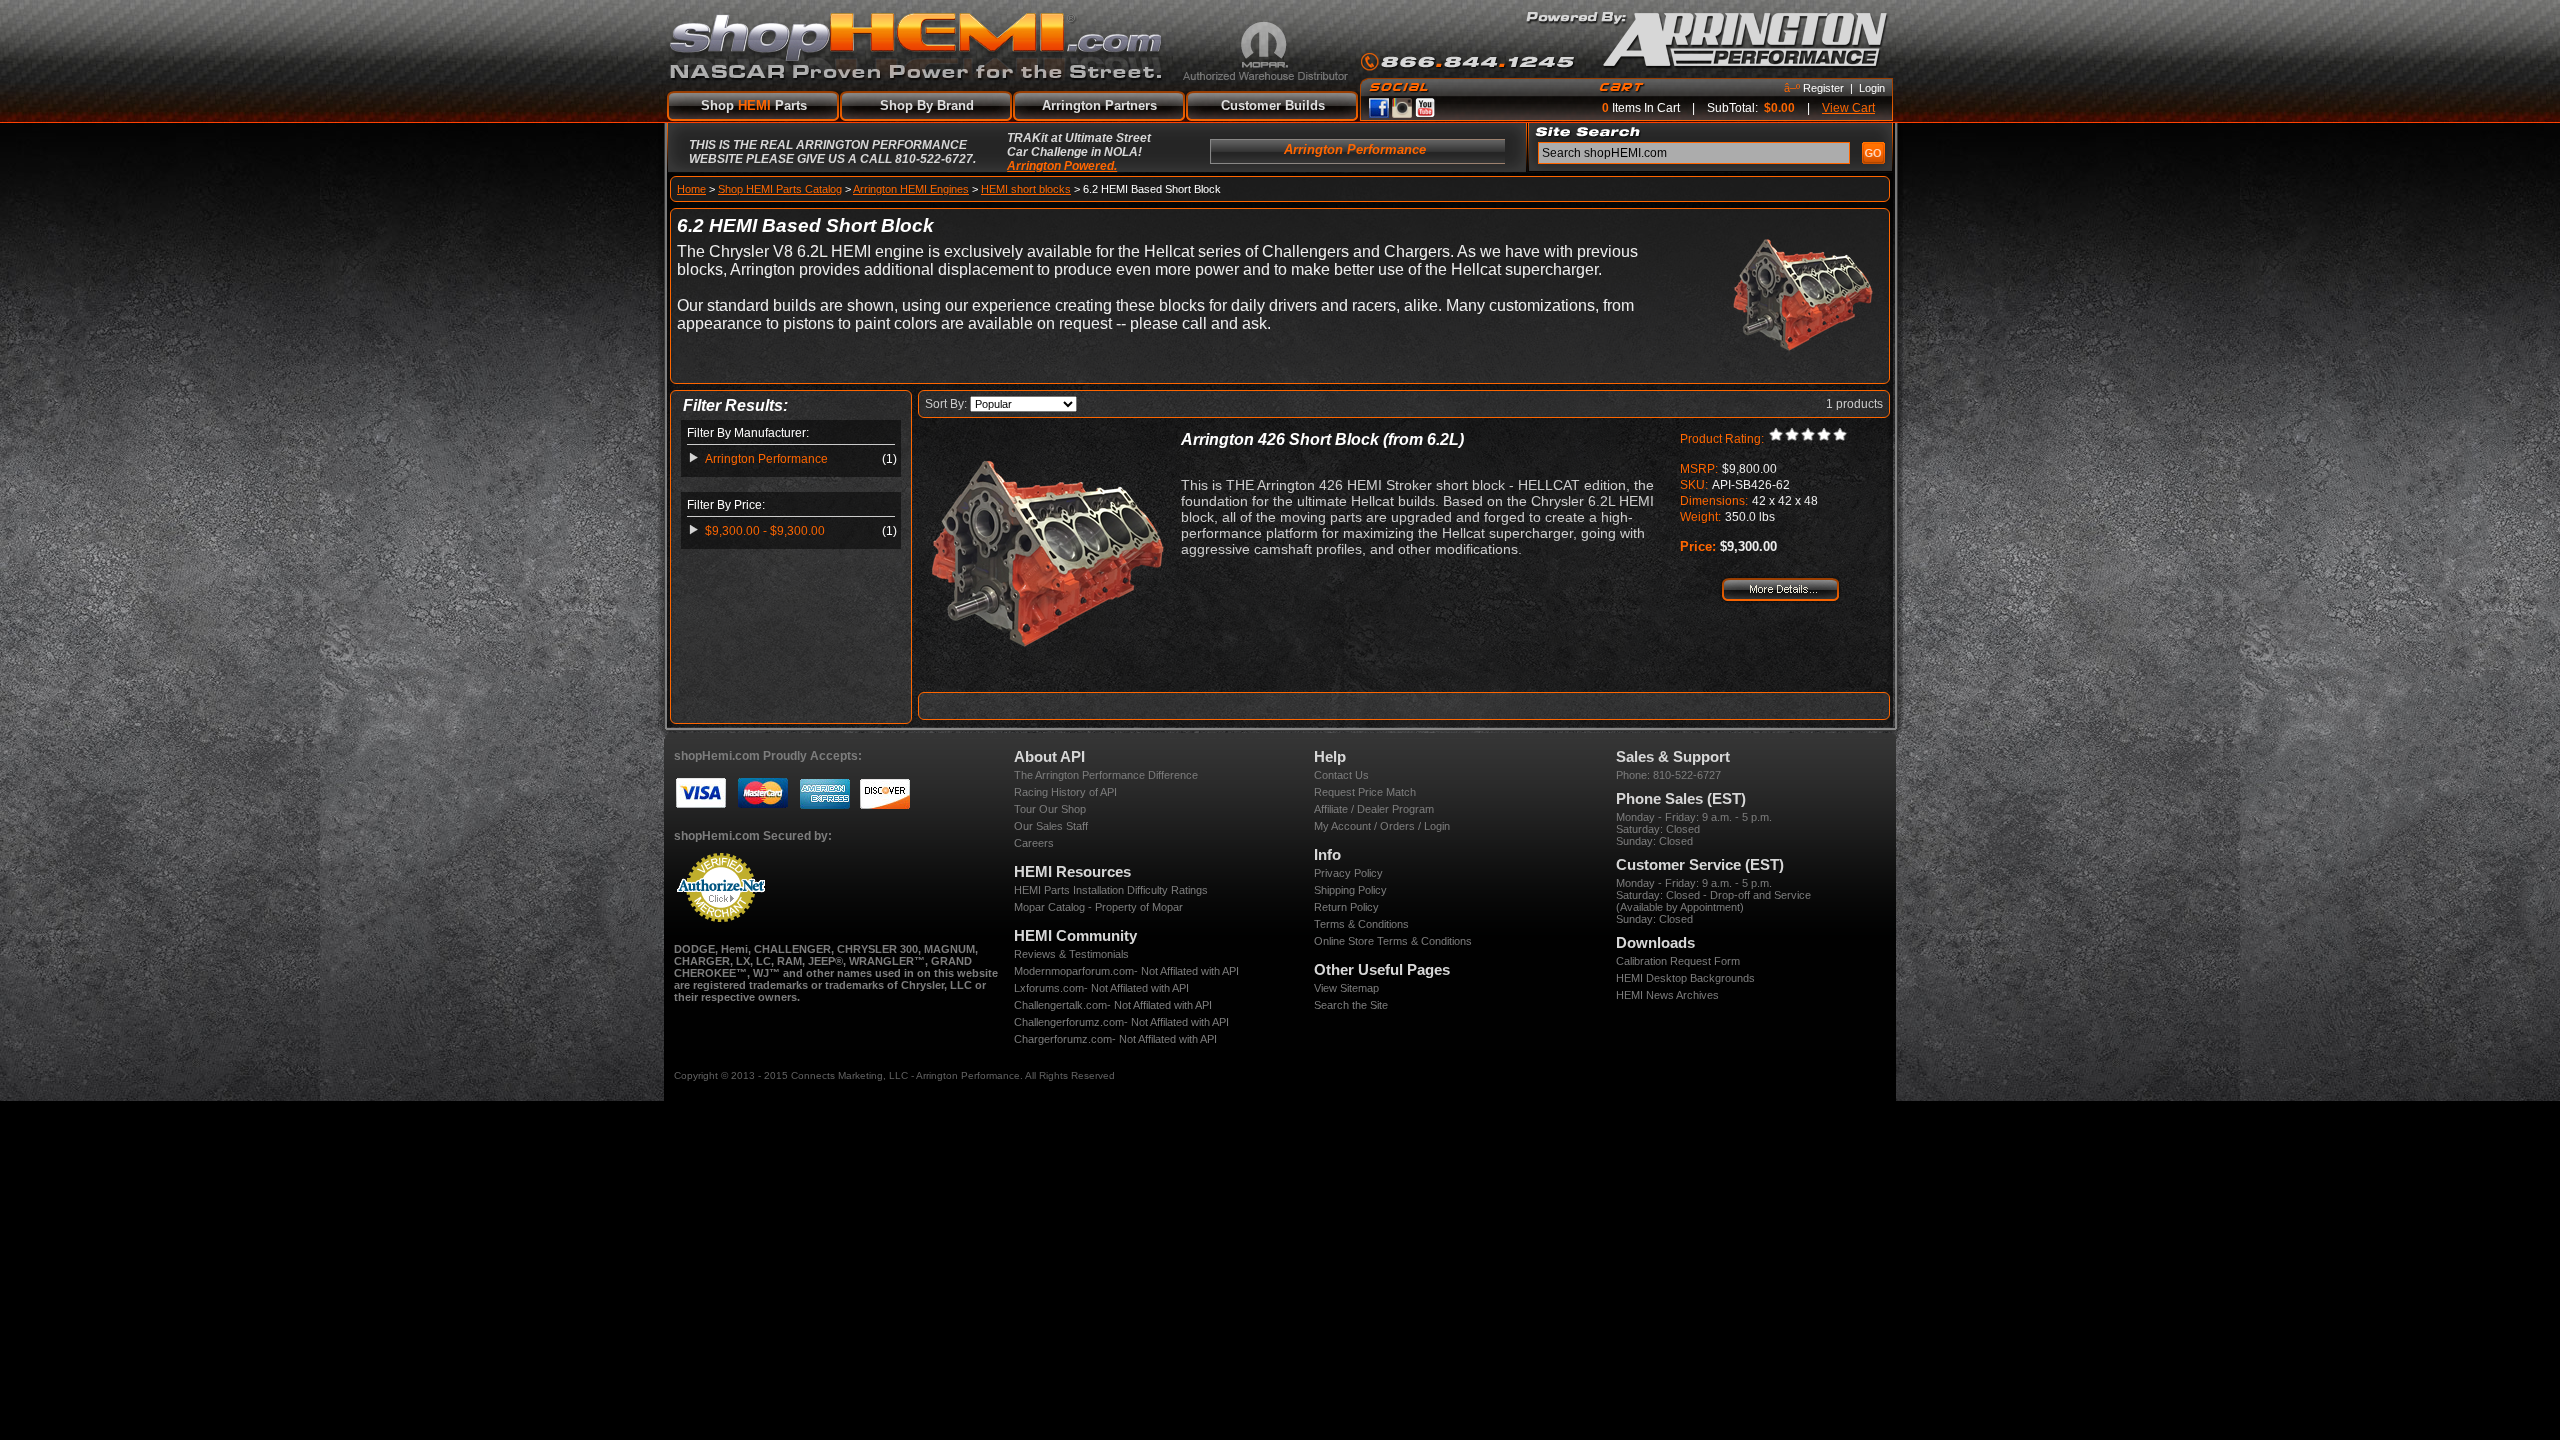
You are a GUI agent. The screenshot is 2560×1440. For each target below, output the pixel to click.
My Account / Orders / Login (1382, 826)
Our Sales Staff (1051, 826)
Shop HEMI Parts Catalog (780, 189)
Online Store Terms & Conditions (1393, 941)
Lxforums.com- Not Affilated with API (1101, 988)
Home (691, 189)
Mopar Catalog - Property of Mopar (1098, 907)
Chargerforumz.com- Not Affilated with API (1115, 1039)
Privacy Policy (1348, 873)
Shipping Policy (1350, 890)
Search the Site (1351, 1005)
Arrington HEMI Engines (911, 189)
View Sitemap (1346, 988)
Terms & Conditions (1361, 924)
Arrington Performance (766, 459)
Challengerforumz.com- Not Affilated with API (1121, 1022)
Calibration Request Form (1678, 961)
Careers (1034, 843)
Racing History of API (1065, 792)
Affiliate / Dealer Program (1374, 809)
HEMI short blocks (1026, 189)
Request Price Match (1365, 792)
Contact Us (1341, 775)
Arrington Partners (1099, 105)
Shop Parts (754, 105)
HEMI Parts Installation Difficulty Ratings (1111, 890)
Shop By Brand (927, 105)
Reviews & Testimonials (1071, 954)
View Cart (1848, 108)
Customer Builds (1273, 105)
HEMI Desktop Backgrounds (1685, 978)
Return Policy (1346, 907)
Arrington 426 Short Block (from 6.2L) (1322, 439)
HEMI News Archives (1667, 995)
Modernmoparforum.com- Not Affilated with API (1126, 971)
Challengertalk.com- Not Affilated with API (1113, 1005)
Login (1872, 88)
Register (1823, 88)
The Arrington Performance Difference (1106, 775)
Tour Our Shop (1050, 809)
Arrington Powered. (1062, 166)
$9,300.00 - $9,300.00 (765, 531)
